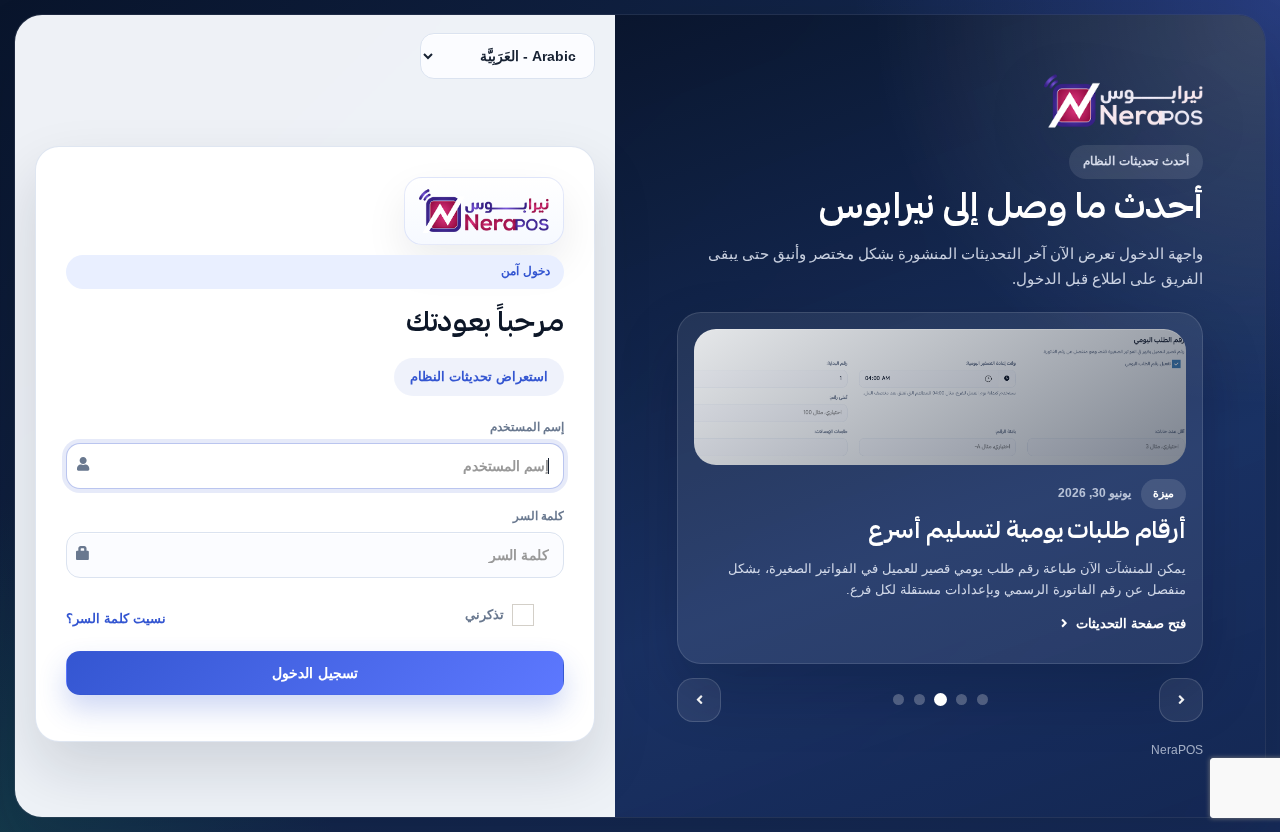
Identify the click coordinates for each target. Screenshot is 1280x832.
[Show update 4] (919, 699)
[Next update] (699, 700)
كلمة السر (538, 516)
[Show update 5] (898, 699)
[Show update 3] (940, 699)
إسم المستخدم (527, 427)
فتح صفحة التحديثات (1131, 623)
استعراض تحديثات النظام (479, 376)
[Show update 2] (961, 699)
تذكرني (484, 614)
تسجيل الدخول (314, 673)
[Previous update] (1181, 700)
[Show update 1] (982, 699)
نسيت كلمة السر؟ (116, 618)
